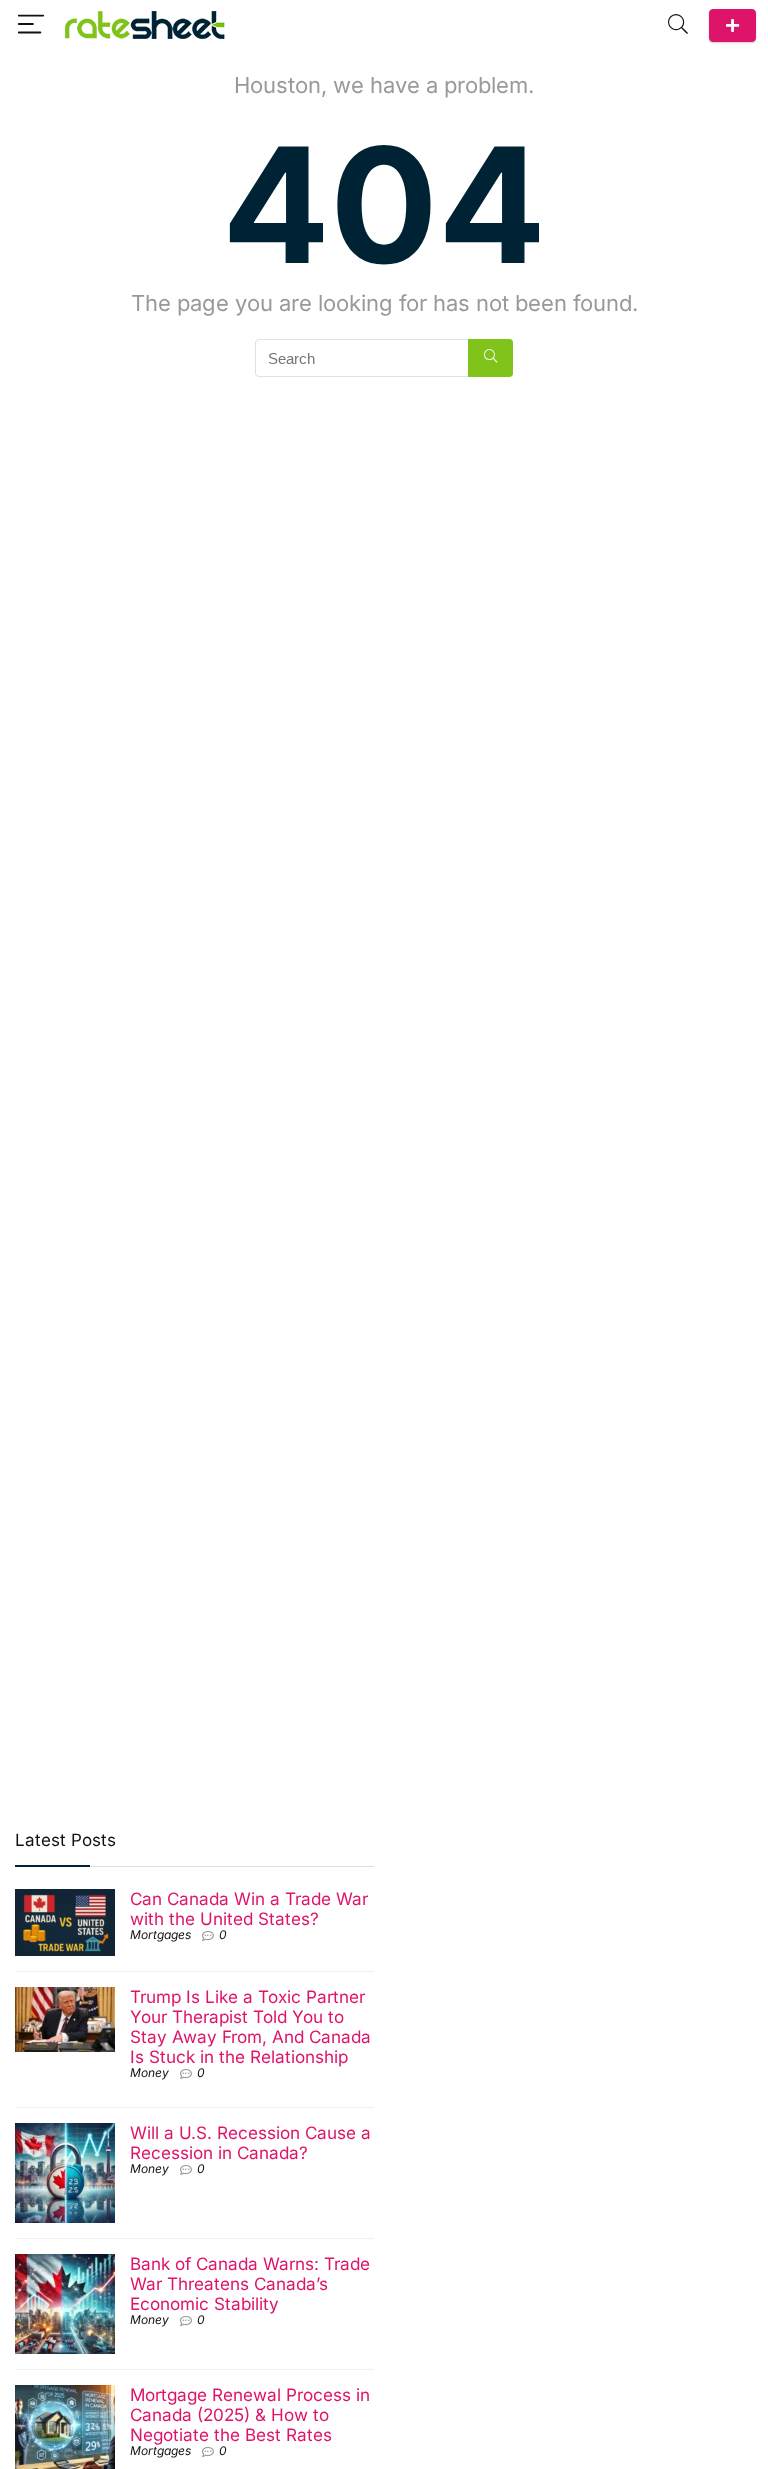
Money (149, 2072)
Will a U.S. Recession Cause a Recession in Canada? (250, 2142)
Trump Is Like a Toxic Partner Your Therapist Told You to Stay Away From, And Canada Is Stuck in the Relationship (250, 2026)
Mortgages (160, 1934)
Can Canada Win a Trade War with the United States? (249, 1908)
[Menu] (31, 25)
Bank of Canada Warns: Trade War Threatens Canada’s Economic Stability (250, 2283)
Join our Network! (732, 25)
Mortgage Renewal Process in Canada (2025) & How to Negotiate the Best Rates (250, 2414)
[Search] (678, 25)
